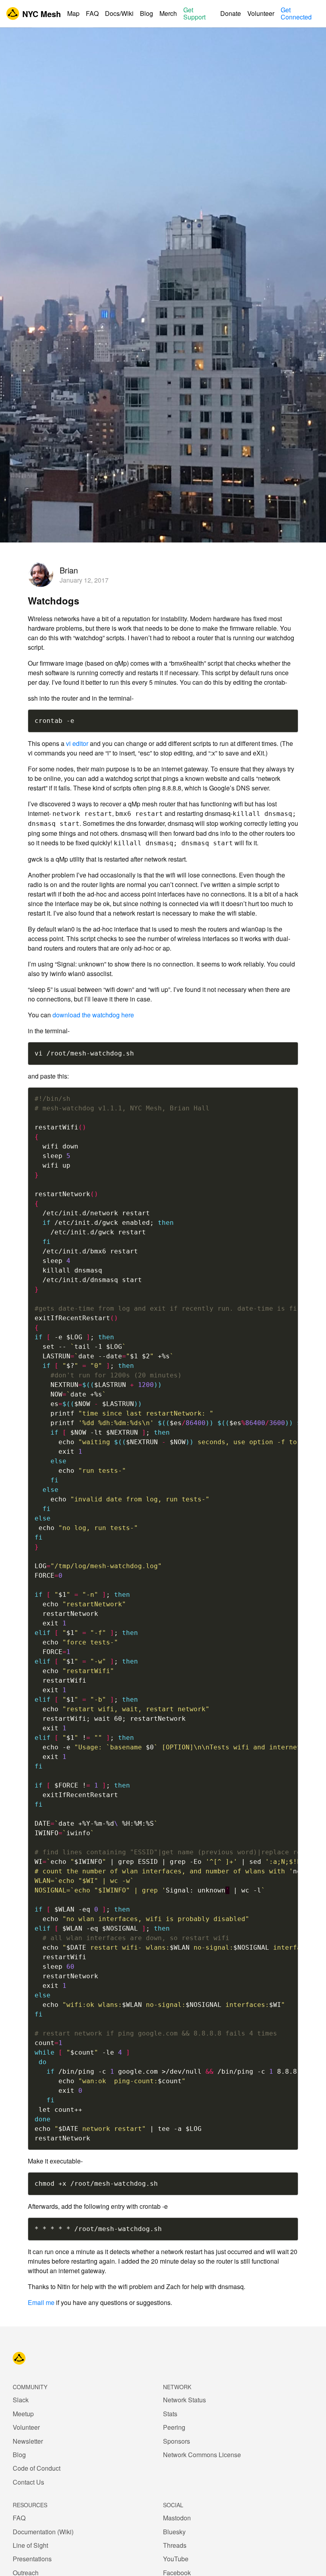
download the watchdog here (93, 1015)
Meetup (23, 2414)
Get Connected (296, 14)
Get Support (194, 14)
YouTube (176, 2559)
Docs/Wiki (119, 14)
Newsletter (28, 2441)
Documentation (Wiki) (43, 2532)
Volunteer (261, 14)
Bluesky (174, 2532)
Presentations (32, 2559)
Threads (175, 2545)
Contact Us (28, 2482)
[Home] (19, 2358)
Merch (168, 14)
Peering (174, 2427)
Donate (231, 14)
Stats (170, 2414)
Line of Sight (30, 2545)
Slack (21, 2400)
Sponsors (177, 2441)
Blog (147, 14)
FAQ (92, 14)
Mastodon (177, 2518)
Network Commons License (202, 2455)
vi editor (77, 743)
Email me (41, 2302)
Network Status (184, 2400)
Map (73, 14)
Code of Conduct (37, 2468)
